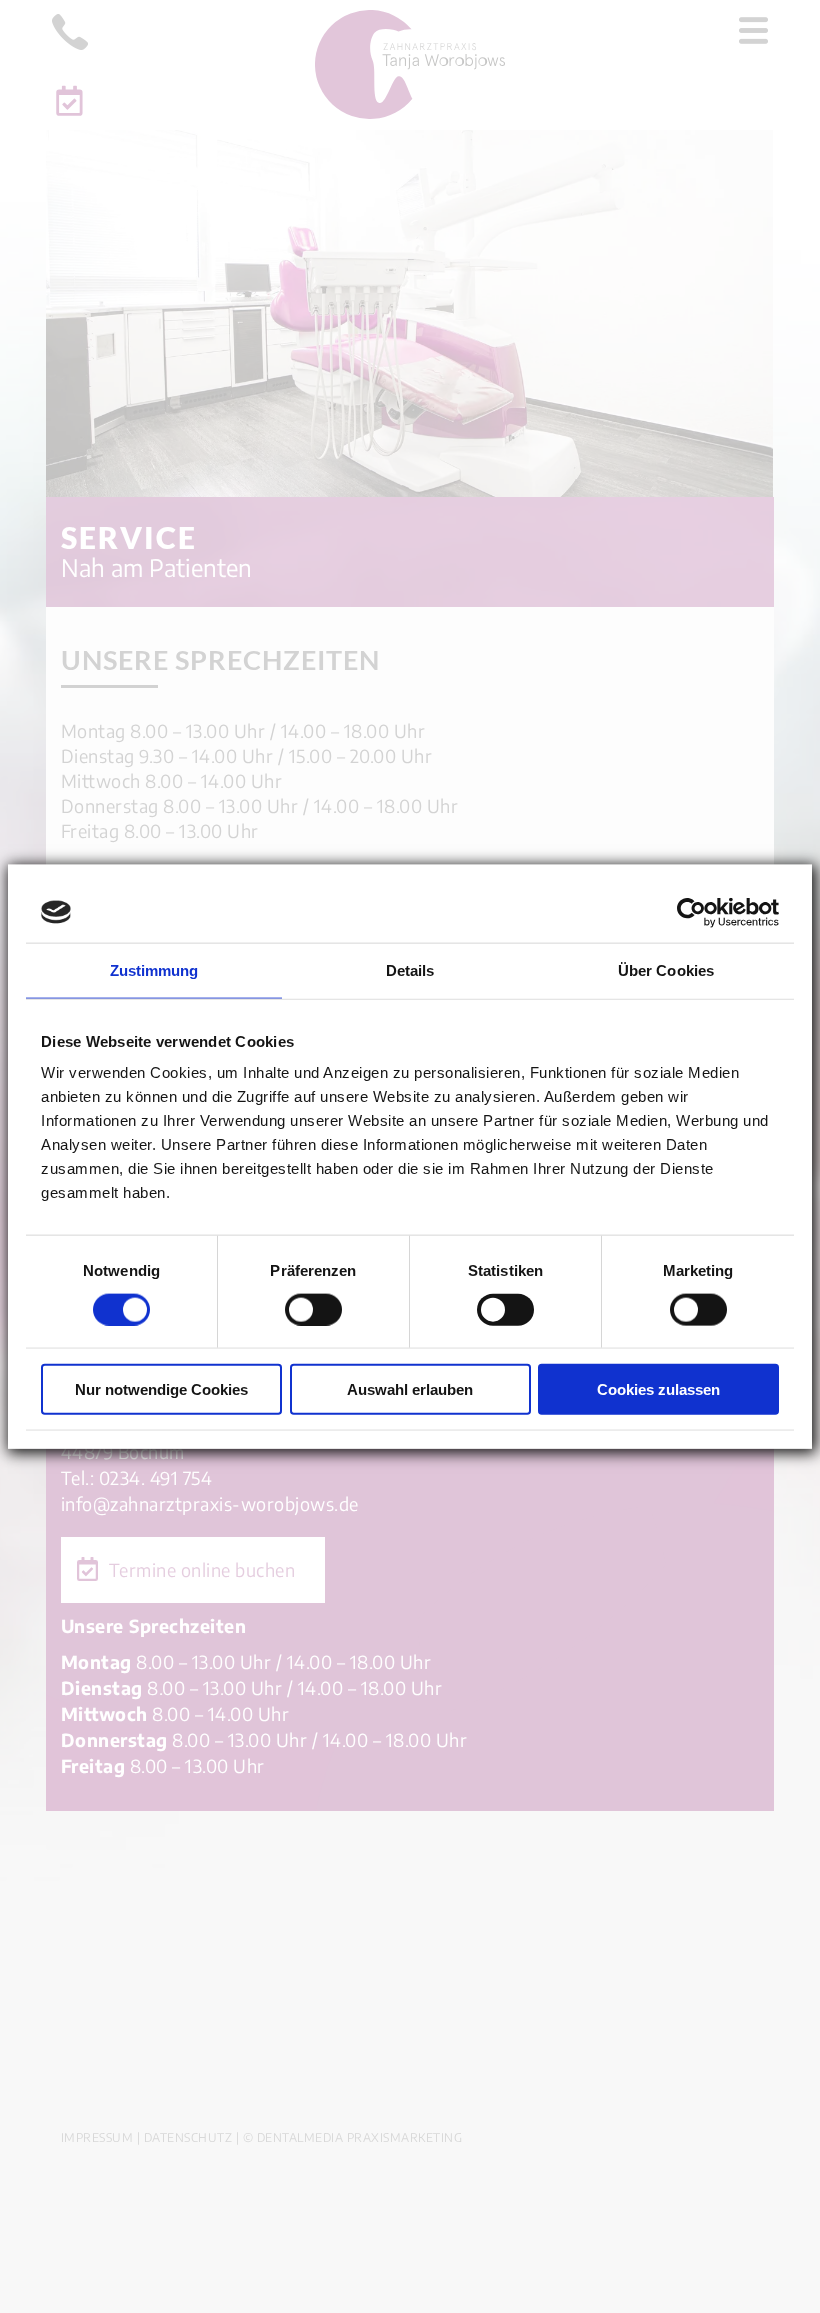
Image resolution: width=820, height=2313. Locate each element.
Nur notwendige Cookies (161, 1389)
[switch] (313, 1309)
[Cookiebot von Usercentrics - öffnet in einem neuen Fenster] (691, 912)
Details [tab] (410, 969)
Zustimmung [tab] (154, 969)
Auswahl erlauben (410, 1389)
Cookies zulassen (658, 1389)
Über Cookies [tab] (666, 969)
